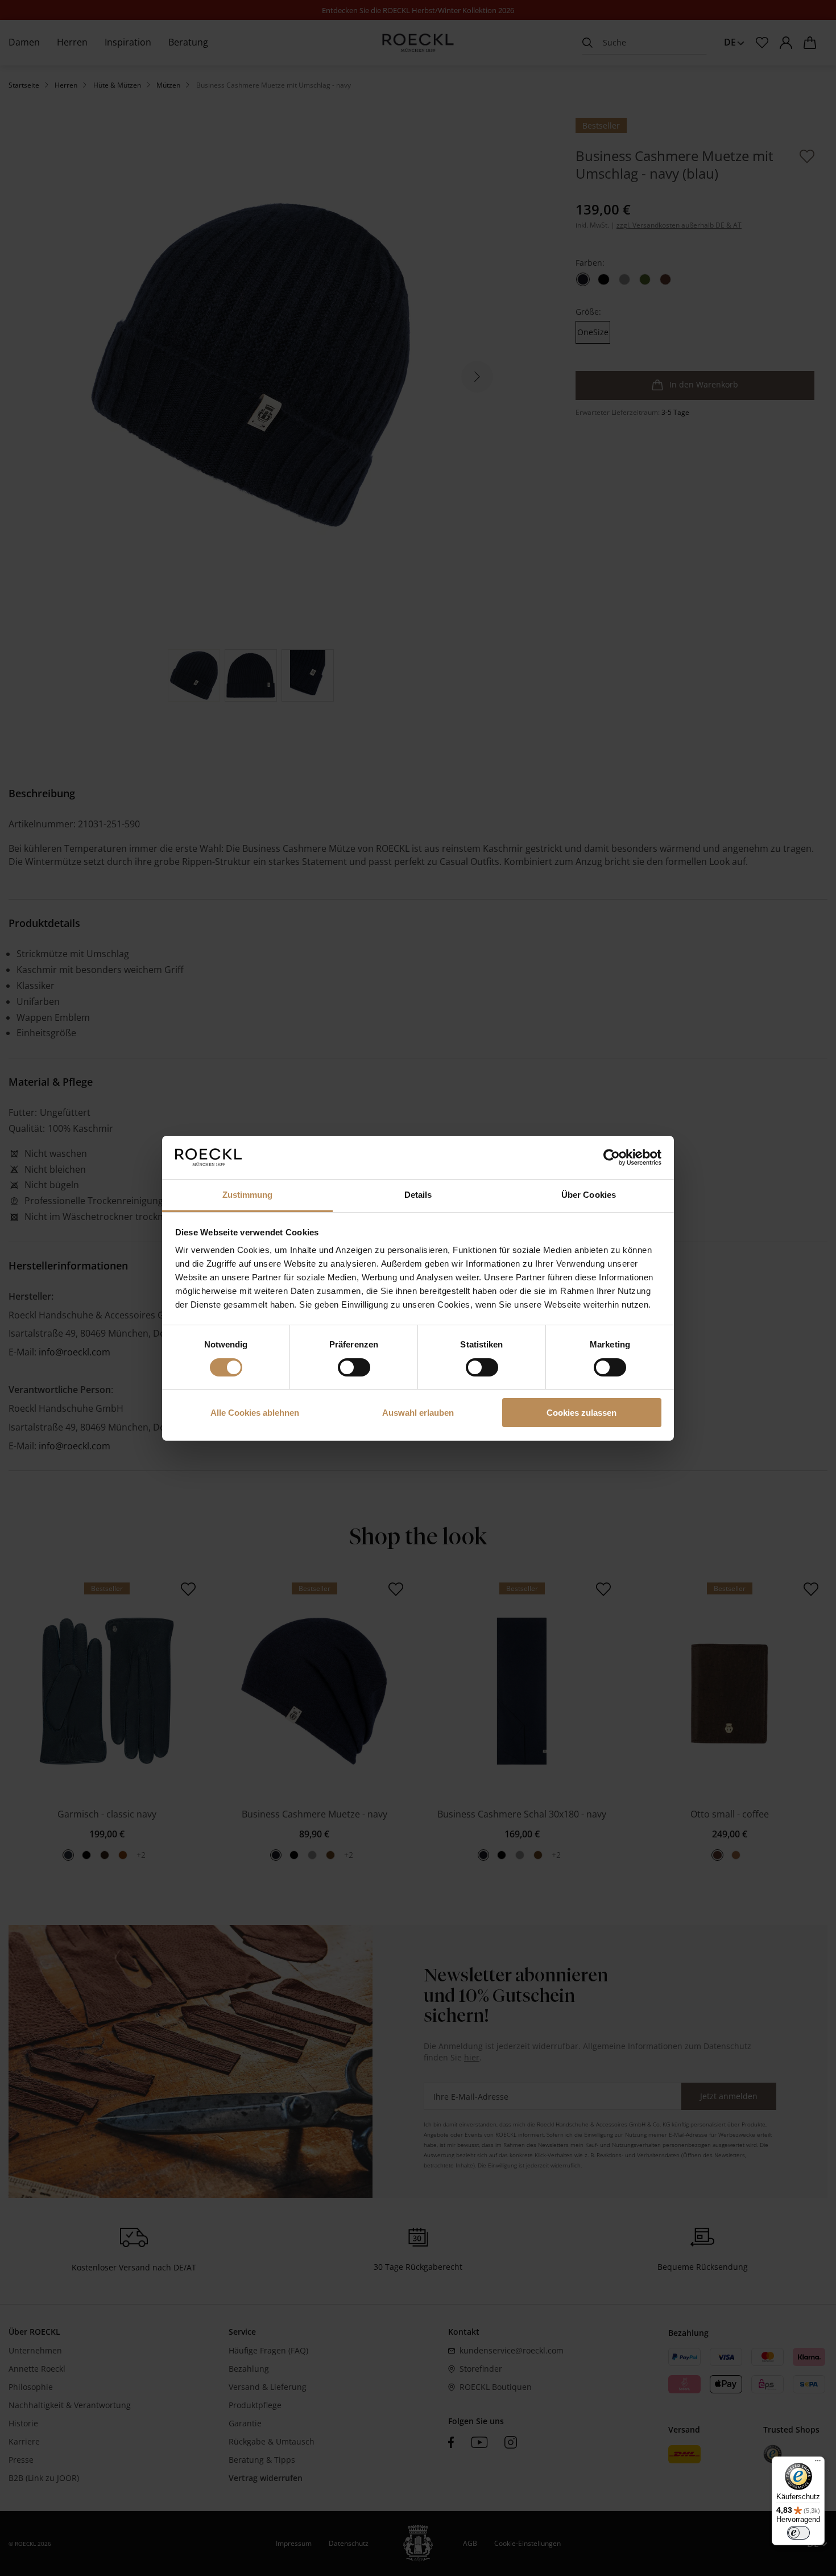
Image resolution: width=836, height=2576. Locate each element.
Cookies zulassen (582, 1413)
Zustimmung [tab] (248, 1195)
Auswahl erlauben (418, 1413)
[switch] (354, 1367)
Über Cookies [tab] (589, 1195)
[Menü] (818, 2463)
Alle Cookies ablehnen (255, 1413)
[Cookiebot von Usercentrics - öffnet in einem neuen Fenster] (612, 1157)
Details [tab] (418, 1195)
